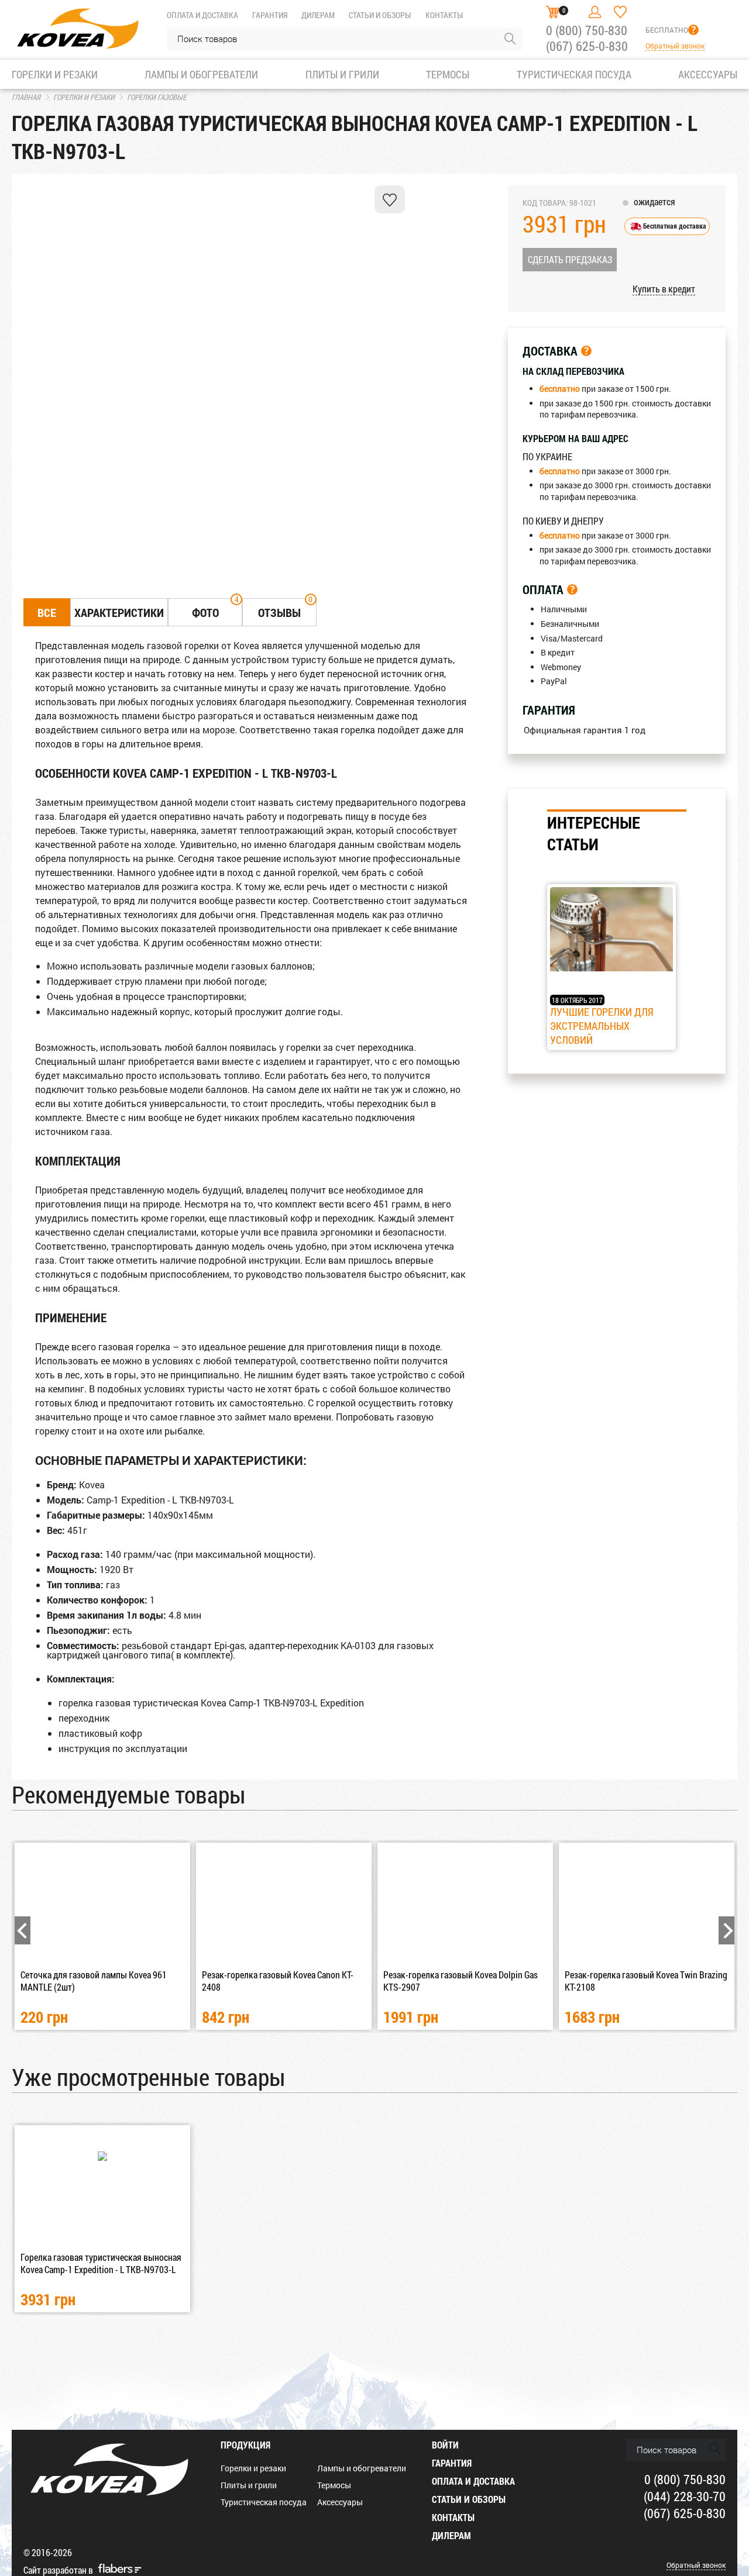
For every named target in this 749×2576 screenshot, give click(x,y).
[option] (50, 241)
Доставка (550, 351)
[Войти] (595, 12)
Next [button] (726, 1930)
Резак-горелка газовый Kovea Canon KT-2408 (278, 1981)
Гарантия (270, 15)
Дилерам (318, 15)
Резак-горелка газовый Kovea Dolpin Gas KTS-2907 (461, 1981)
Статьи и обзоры (380, 15)
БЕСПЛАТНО (667, 30)
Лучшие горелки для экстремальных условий (602, 1026)
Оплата (543, 589)
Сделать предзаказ (570, 259)
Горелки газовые (157, 97)
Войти (445, 2445)
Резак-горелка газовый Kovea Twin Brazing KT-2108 (646, 1981)
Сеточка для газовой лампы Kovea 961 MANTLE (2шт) (94, 1981)
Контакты (444, 15)
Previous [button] (23, 1930)
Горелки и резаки (84, 97)
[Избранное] (620, 12)
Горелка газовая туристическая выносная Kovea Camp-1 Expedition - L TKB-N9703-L (101, 2263)
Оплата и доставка (202, 15)
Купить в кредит (664, 289)
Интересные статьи (594, 833)
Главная (26, 97)
